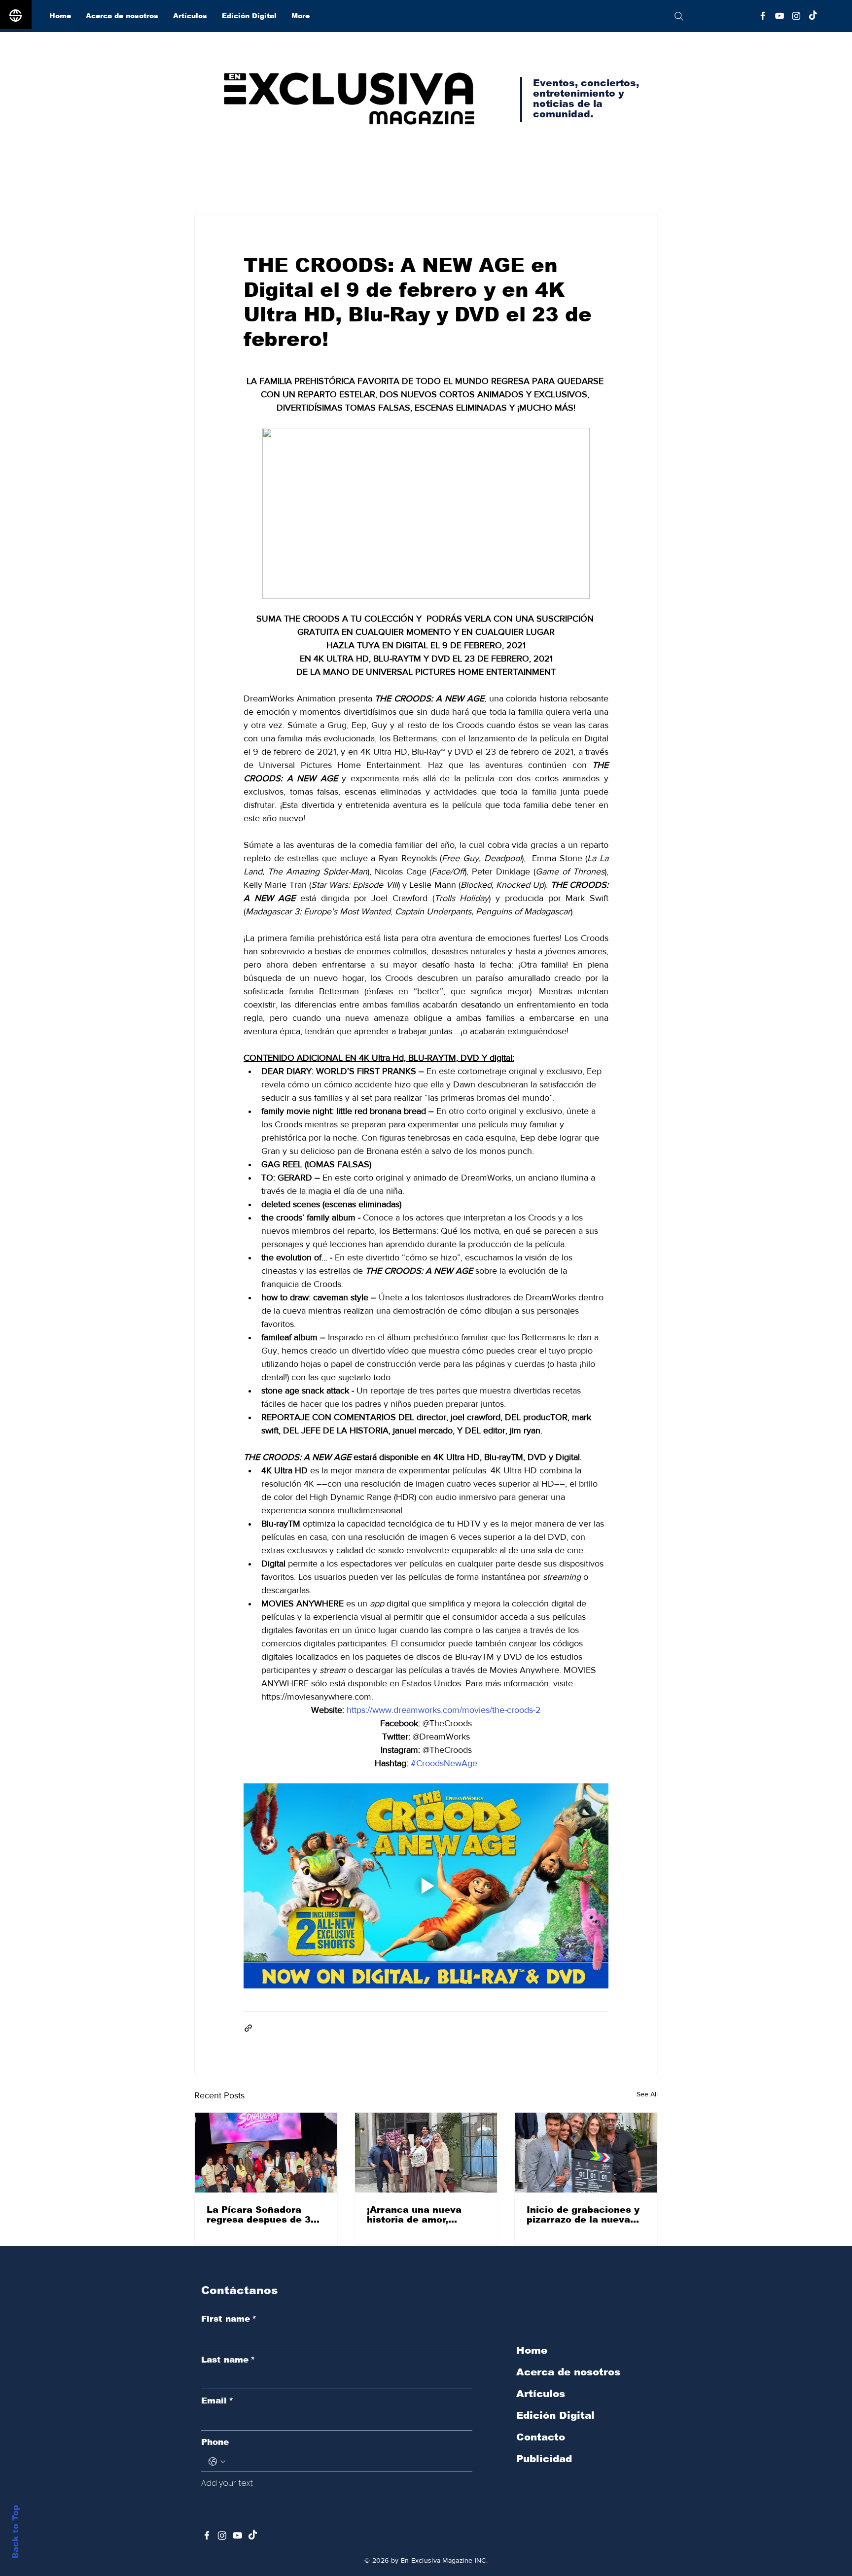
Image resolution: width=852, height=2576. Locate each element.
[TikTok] (813, 16)
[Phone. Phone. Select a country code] (217, 2462)
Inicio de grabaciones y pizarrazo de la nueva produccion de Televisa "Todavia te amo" (583, 2215)
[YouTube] (780, 16)
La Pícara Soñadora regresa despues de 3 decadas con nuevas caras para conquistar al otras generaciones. (266, 2215)
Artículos (541, 2394)
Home (532, 2350)
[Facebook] (763, 16)
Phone (215, 2442)
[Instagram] (796, 16)
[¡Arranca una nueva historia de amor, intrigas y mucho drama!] (426, 2153)
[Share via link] (248, 2028)
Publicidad (544, 2459)
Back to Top (16, 2532)
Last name (228, 2360)
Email (217, 2401)
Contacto (541, 2437)
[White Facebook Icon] (207, 2535)
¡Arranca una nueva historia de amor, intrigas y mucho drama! (426, 2215)
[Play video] (426, 1886)
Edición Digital (555, 2415)
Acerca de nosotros (568, 2372)
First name (229, 2319)
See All (647, 2094)
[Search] (679, 16)
